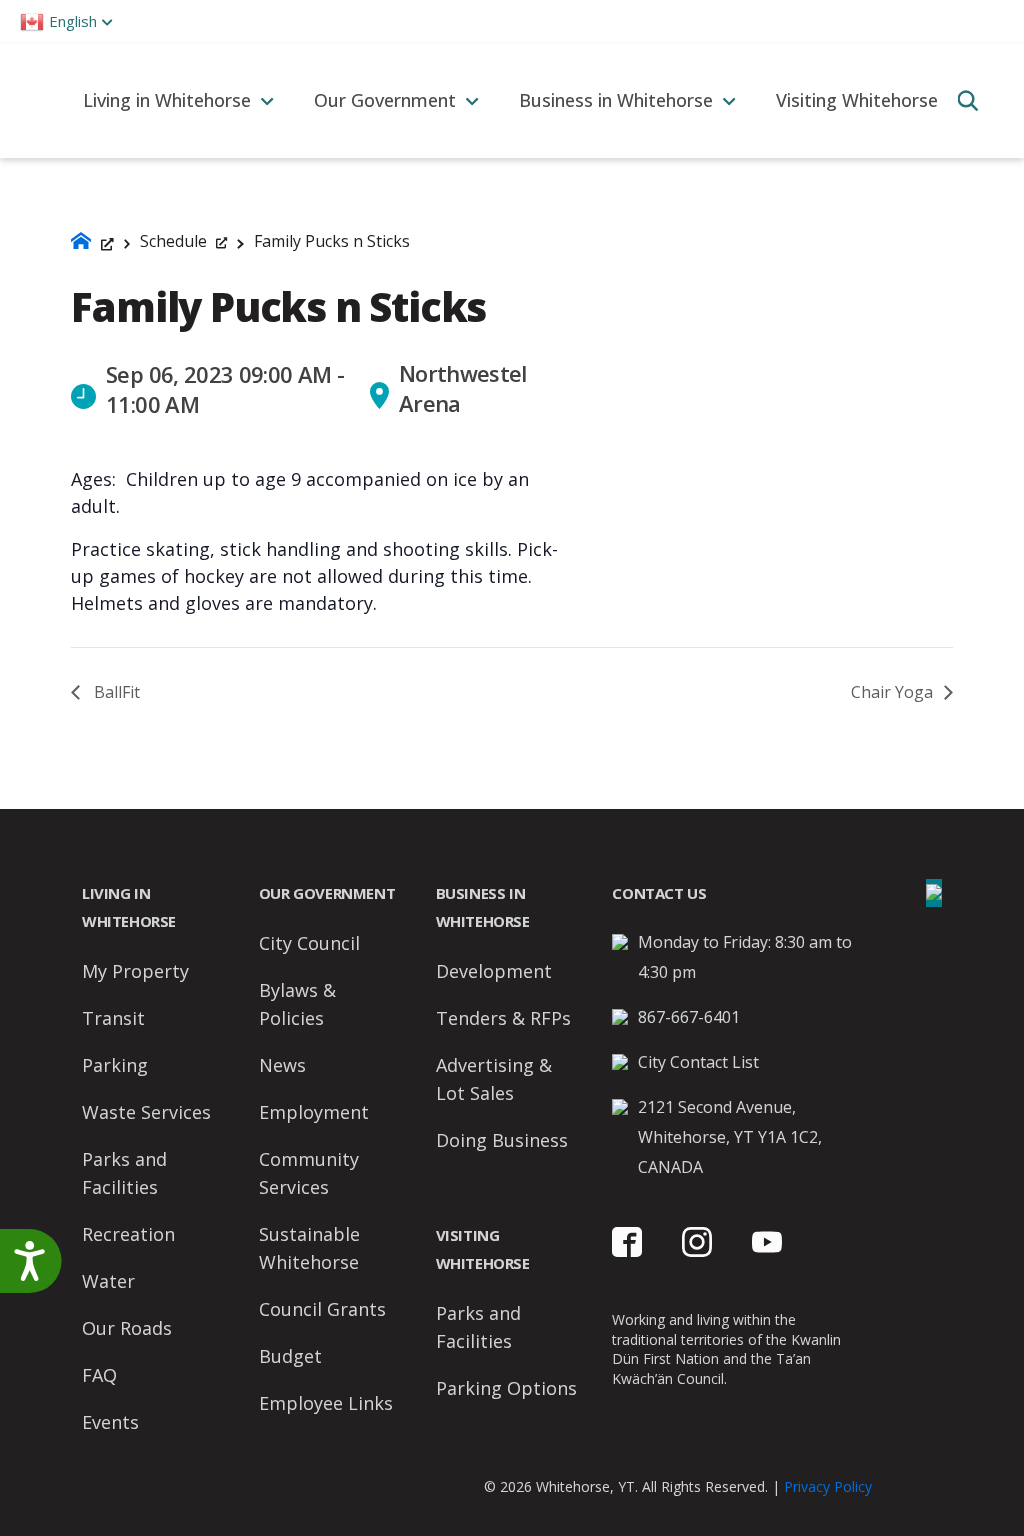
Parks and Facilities (124, 1173)
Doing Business (502, 1140)
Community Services (309, 1173)
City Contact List (698, 1062)
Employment (314, 1112)
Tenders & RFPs (503, 1018)
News (282, 1065)
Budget (290, 1356)
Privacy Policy (828, 1486)
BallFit (115, 692)
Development (494, 971)
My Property (135, 971)
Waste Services (146, 1112)
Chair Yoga (894, 692)
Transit (113, 1018)
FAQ (99, 1375)
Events (110, 1422)
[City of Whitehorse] (31, 100)
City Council (309, 943)
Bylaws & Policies (297, 1004)
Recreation (128, 1234)
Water (108, 1281)
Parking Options (506, 1388)
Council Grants (322, 1309)
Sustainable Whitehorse (309, 1248)
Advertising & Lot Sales (494, 1079)
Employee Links (326, 1403)
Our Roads (127, 1328)
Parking (115, 1065)
